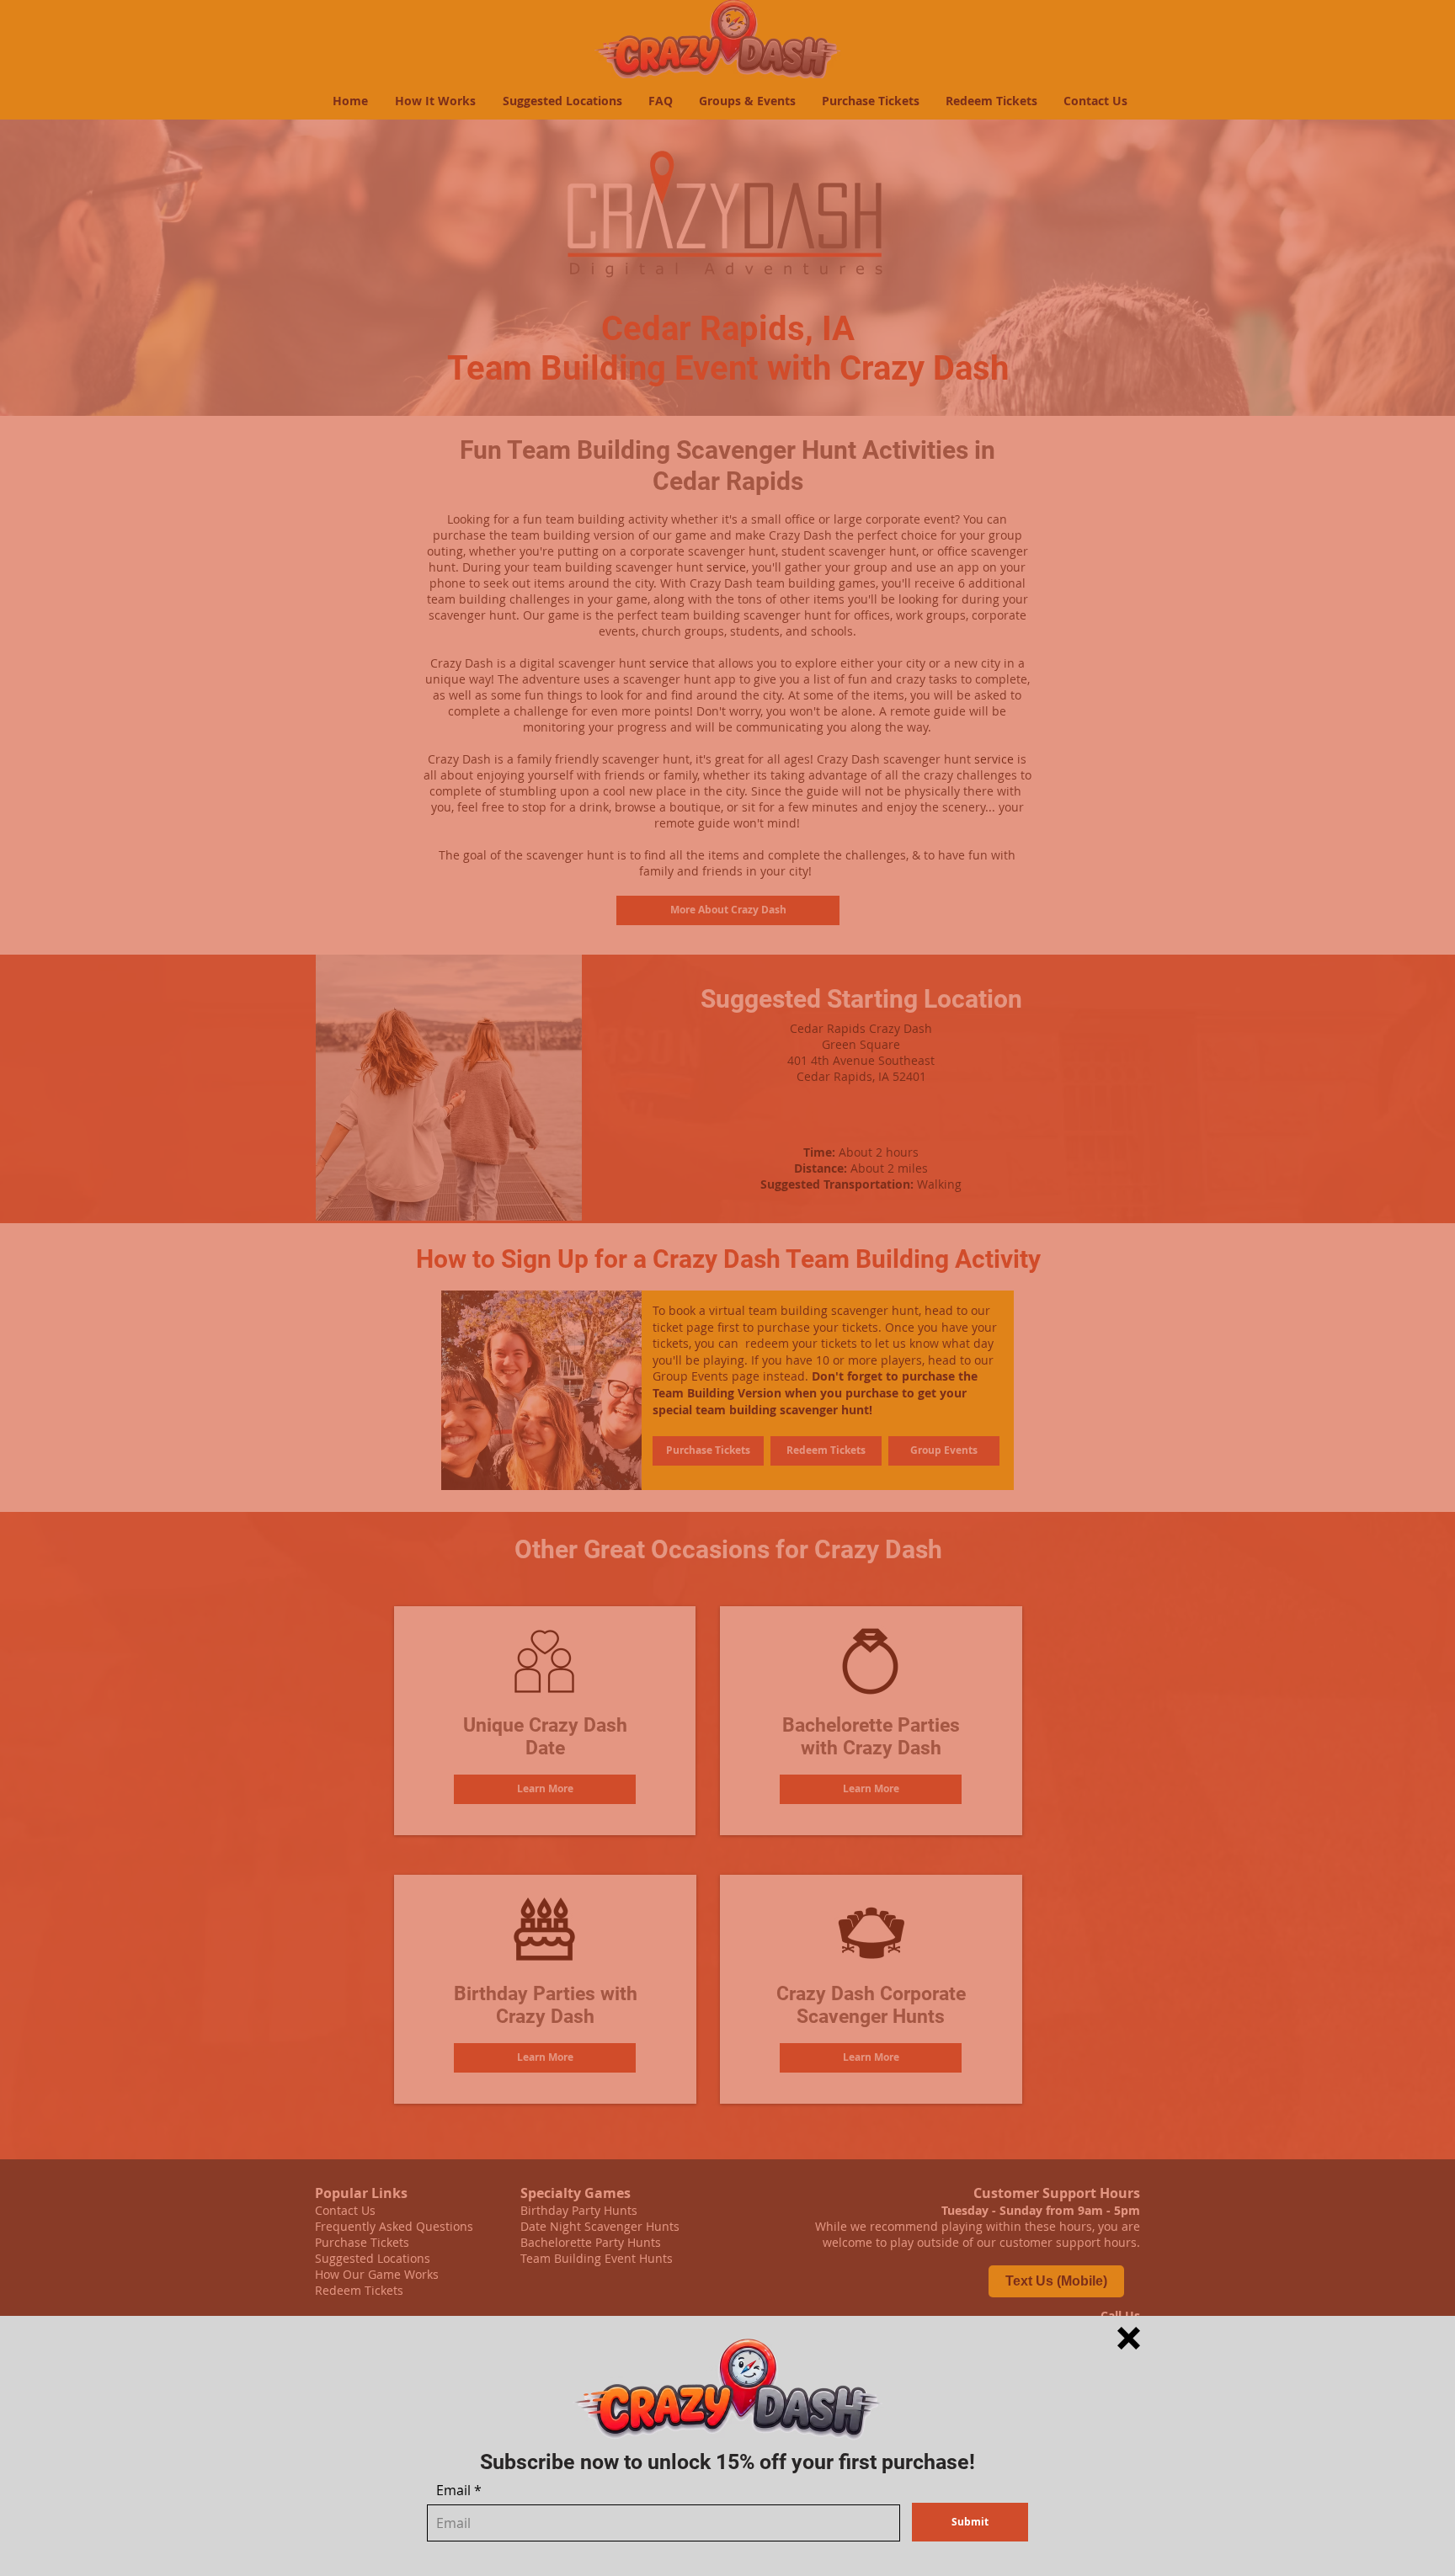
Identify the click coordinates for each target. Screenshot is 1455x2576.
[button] (1129, 2338)
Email (453, 2490)
